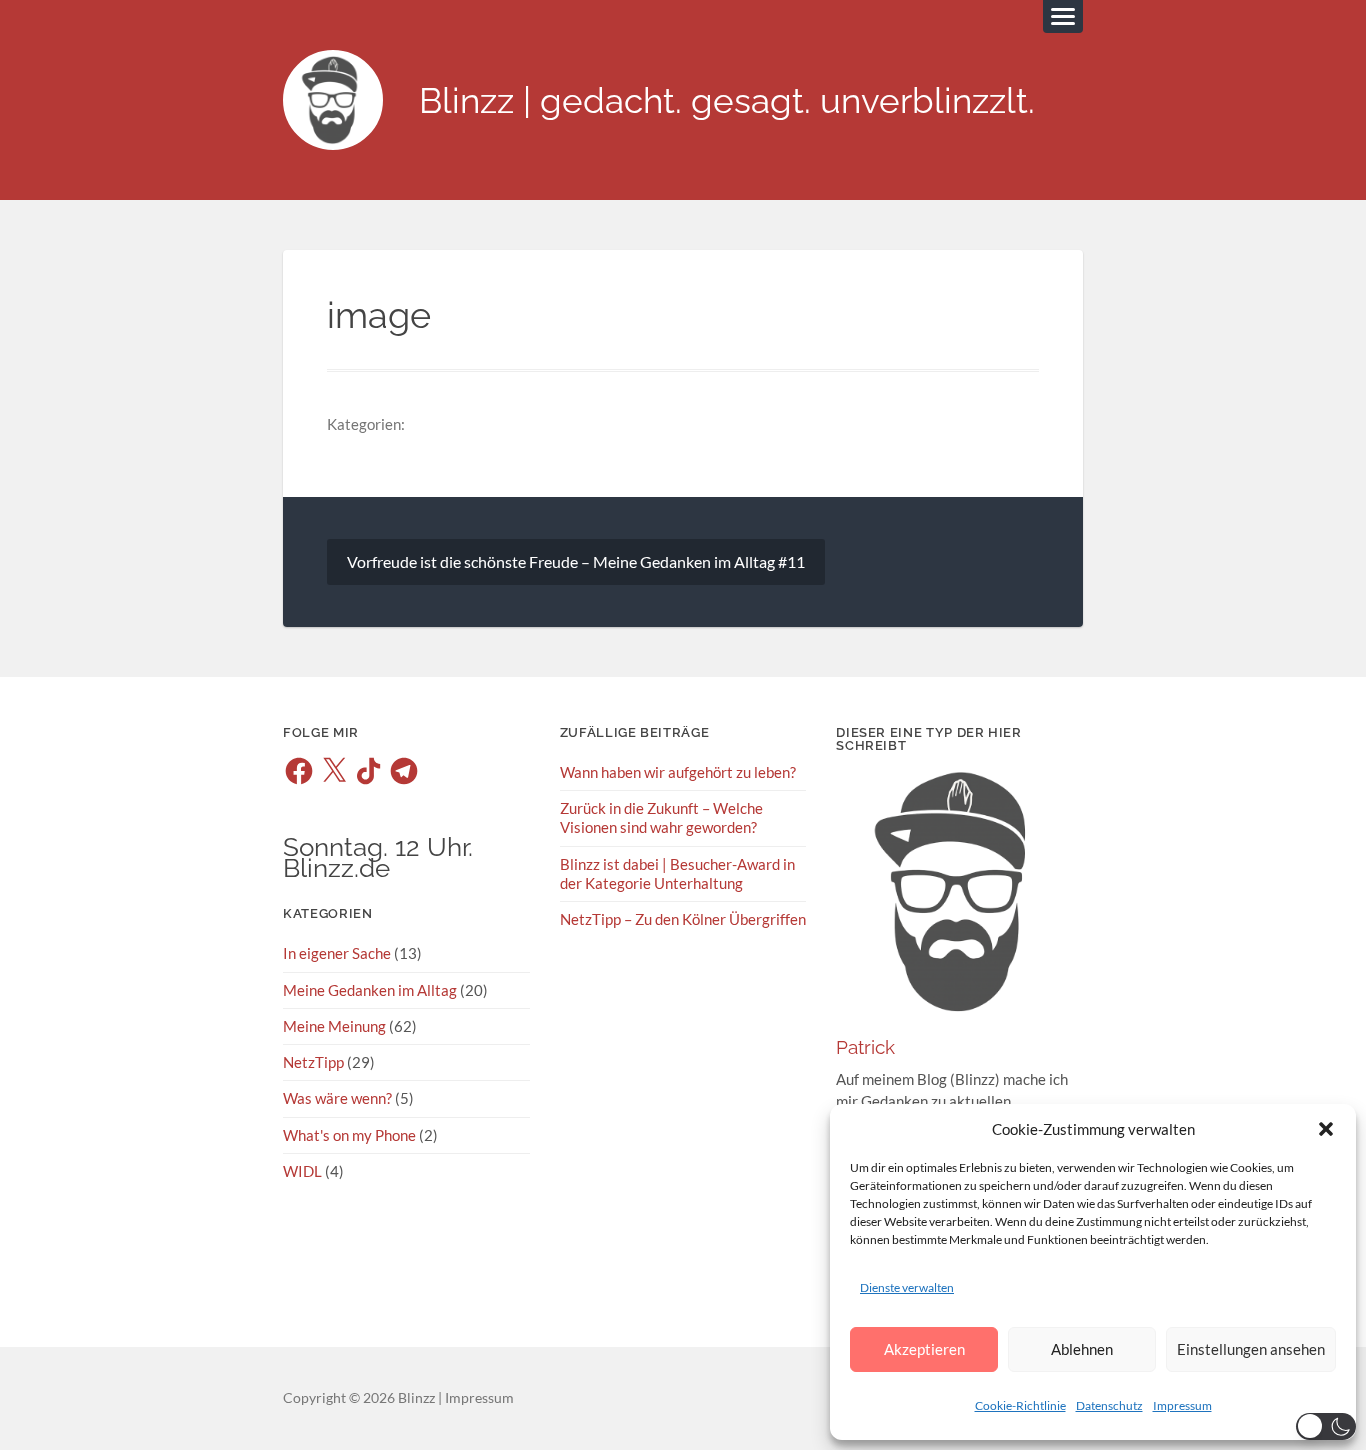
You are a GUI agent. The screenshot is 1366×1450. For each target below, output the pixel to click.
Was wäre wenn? (337, 1098)
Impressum (1182, 1405)
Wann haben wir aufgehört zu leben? (678, 772)
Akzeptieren (924, 1349)
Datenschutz (1109, 1405)
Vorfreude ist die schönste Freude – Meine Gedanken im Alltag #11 (576, 561)
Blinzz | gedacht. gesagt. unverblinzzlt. (727, 100)
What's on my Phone (349, 1135)
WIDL (302, 1171)
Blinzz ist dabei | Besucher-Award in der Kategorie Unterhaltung (677, 873)
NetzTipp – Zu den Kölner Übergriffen (683, 919)
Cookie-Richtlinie (1020, 1405)
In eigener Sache (337, 953)
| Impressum (474, 1398)
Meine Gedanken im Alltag (370, 990)
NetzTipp (313, 1062)
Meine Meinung (334, 1026)
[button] (1326, 1129)
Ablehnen (1082, 1349)
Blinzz (416, 1398)
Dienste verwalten (907, 1287)
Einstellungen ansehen (1251, 1349)
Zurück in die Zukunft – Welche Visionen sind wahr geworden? (661, 817)
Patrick (865, 1047)
